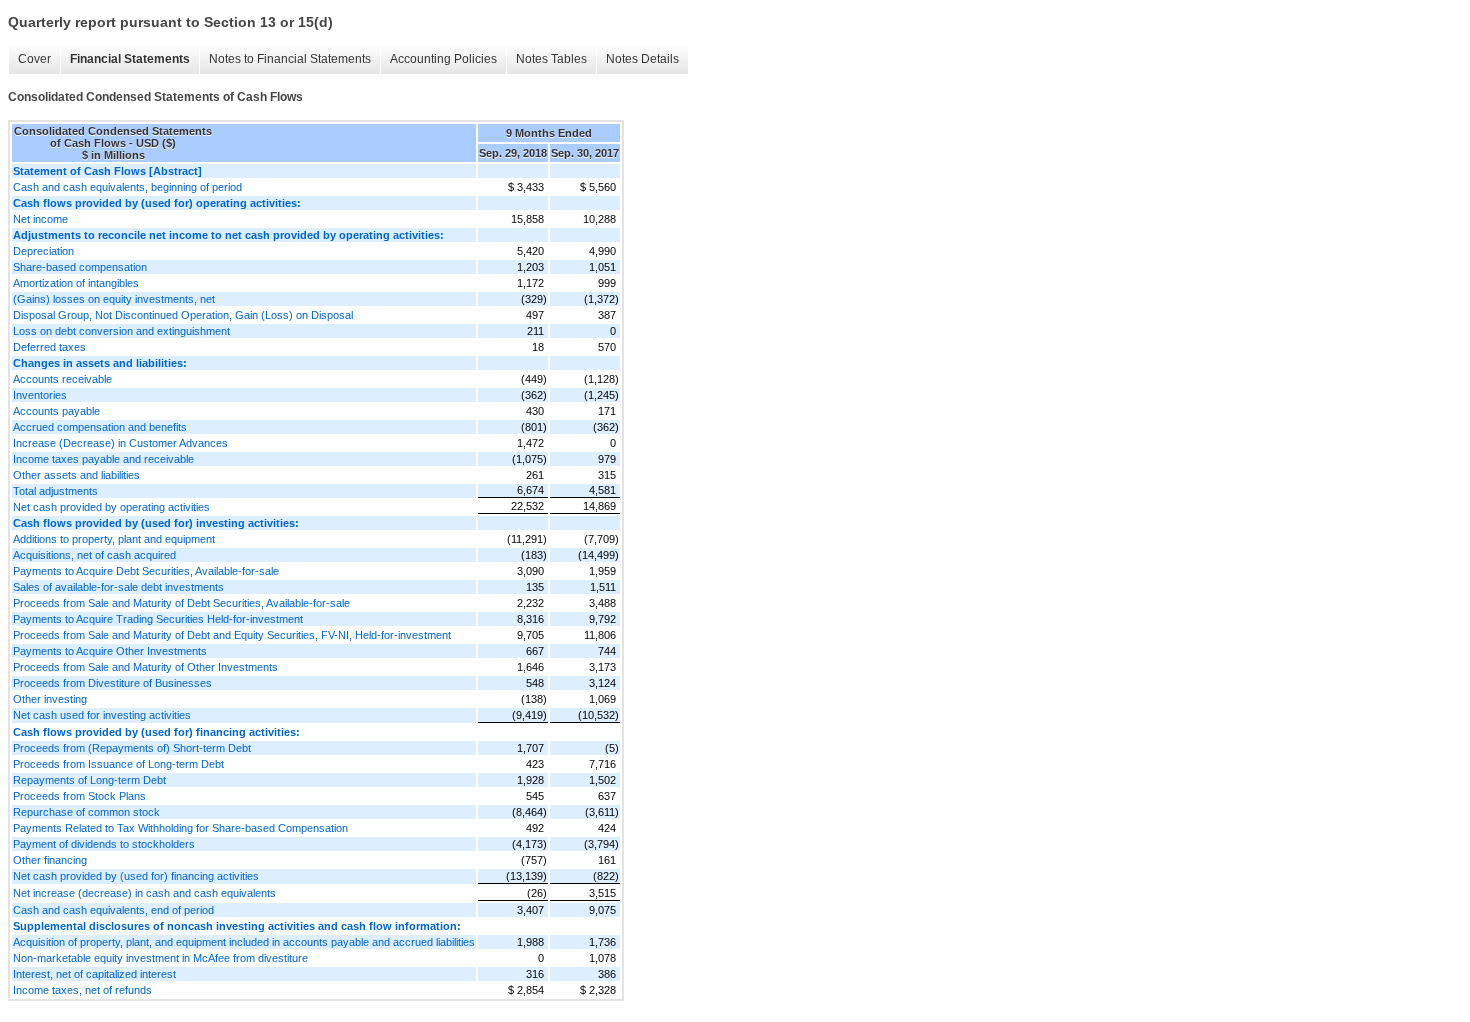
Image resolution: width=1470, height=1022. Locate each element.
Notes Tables (551, 59)
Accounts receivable (62, 379)
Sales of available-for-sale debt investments (118, 587)
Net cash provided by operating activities (111, 507)
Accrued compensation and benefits (100, 427)
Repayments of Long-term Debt (89, 780)
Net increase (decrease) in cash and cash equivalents (144, 893)
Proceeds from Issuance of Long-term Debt (118, 764)
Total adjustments (55, 491)
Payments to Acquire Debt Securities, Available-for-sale (146, 571)
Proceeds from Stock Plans (79, 796)
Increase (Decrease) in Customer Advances (120, 443)
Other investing (50, 699)
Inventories (40, 395)
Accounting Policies (443, 59)
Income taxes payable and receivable (103, 459)
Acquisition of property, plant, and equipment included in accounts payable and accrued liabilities (244, 942)
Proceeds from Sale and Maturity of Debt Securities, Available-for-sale (181, 603)
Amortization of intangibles (76, 283)
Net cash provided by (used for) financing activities (136, 876)
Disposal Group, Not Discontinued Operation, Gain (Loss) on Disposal (183, 315)
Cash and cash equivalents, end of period (113, 910)
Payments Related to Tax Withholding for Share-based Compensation (180, 828)
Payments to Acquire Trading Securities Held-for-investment (158, 619)
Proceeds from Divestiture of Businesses (112, 683)
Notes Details (642, 59)
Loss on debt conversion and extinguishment (121, 331)
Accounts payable (56, 411)
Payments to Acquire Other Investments (110, 651)
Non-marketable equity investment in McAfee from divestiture (160, 958)
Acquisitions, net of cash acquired (94, 555)
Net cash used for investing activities (102, 715)
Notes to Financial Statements (290, 59)
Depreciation (43, 251)
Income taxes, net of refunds (82, 990)
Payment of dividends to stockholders (104, 844)
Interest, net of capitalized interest (94, 974)
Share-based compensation (80, 267)
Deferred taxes (49, 347)
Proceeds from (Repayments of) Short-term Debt (132, 748)
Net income (40, 219)
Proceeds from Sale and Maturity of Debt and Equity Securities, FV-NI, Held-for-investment (232, 635)
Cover (34, 59)
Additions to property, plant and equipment (114, 539)
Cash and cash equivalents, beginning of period (127, 187)
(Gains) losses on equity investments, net (114, 299)
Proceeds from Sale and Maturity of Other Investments (145, 667)
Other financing (50, 860)
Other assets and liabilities (76, 475)
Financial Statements (130, 59)
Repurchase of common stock (86, 812)
